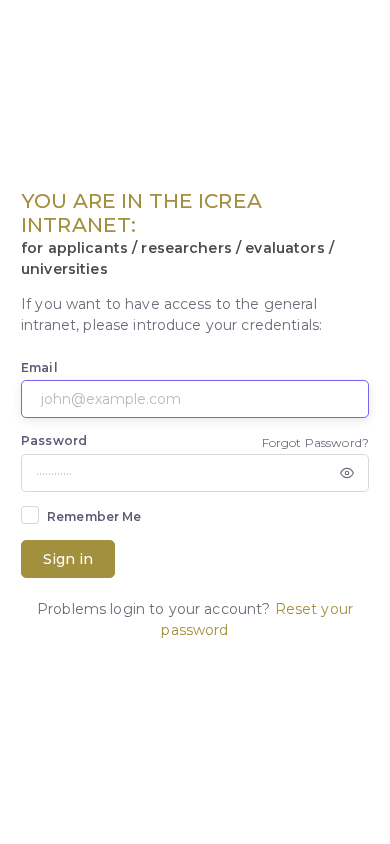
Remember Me (94, 516)
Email (39, 367)
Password (54, 440)
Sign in (68, 559)
